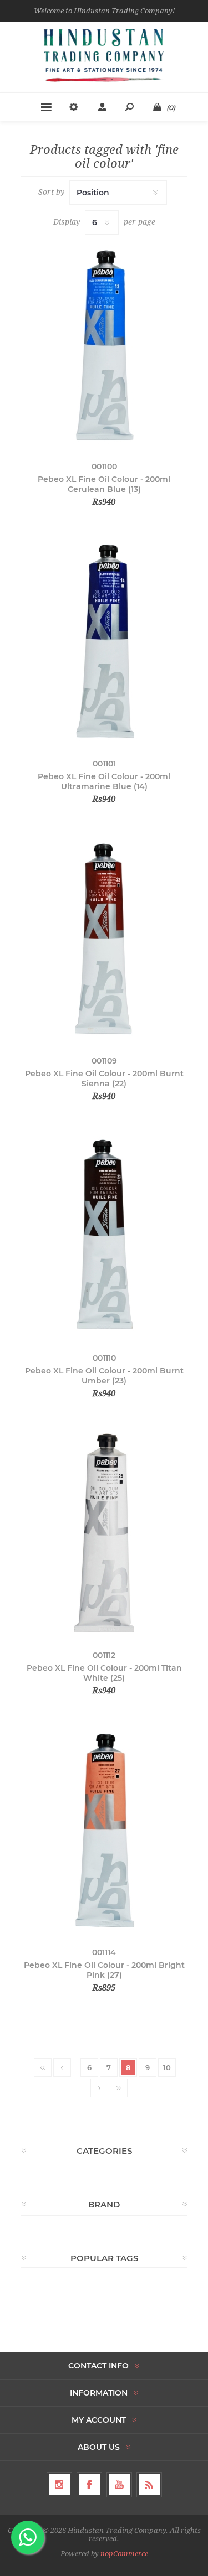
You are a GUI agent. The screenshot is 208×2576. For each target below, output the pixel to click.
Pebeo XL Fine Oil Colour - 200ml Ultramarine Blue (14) (104, 781)
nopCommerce (124, 2554)
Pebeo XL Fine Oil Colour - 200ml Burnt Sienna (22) (104, 1079)
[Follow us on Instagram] (59, 2485)
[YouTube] (119, 2485)
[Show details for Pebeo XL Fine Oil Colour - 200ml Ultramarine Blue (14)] (104, 641)
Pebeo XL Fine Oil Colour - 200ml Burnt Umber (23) (104, 1376)
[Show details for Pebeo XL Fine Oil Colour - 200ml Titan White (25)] (104, 1533)
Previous (62, 2067)
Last (119, 2088)
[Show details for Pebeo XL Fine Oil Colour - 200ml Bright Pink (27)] (104, 1830)
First (43, 2067)
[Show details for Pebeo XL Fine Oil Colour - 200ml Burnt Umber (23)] (104, 1235)
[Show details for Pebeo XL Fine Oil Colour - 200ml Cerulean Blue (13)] (104, 344)
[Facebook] (89, 2485)
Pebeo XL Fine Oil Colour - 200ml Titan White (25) (104, 1673)
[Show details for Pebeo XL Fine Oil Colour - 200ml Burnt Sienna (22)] (104, 938)
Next (99, 2088)
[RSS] (149, 2485)
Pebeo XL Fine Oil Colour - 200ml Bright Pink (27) (104, 1970)
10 (167, 2067)
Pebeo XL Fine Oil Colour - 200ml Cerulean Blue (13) (104, 484)
